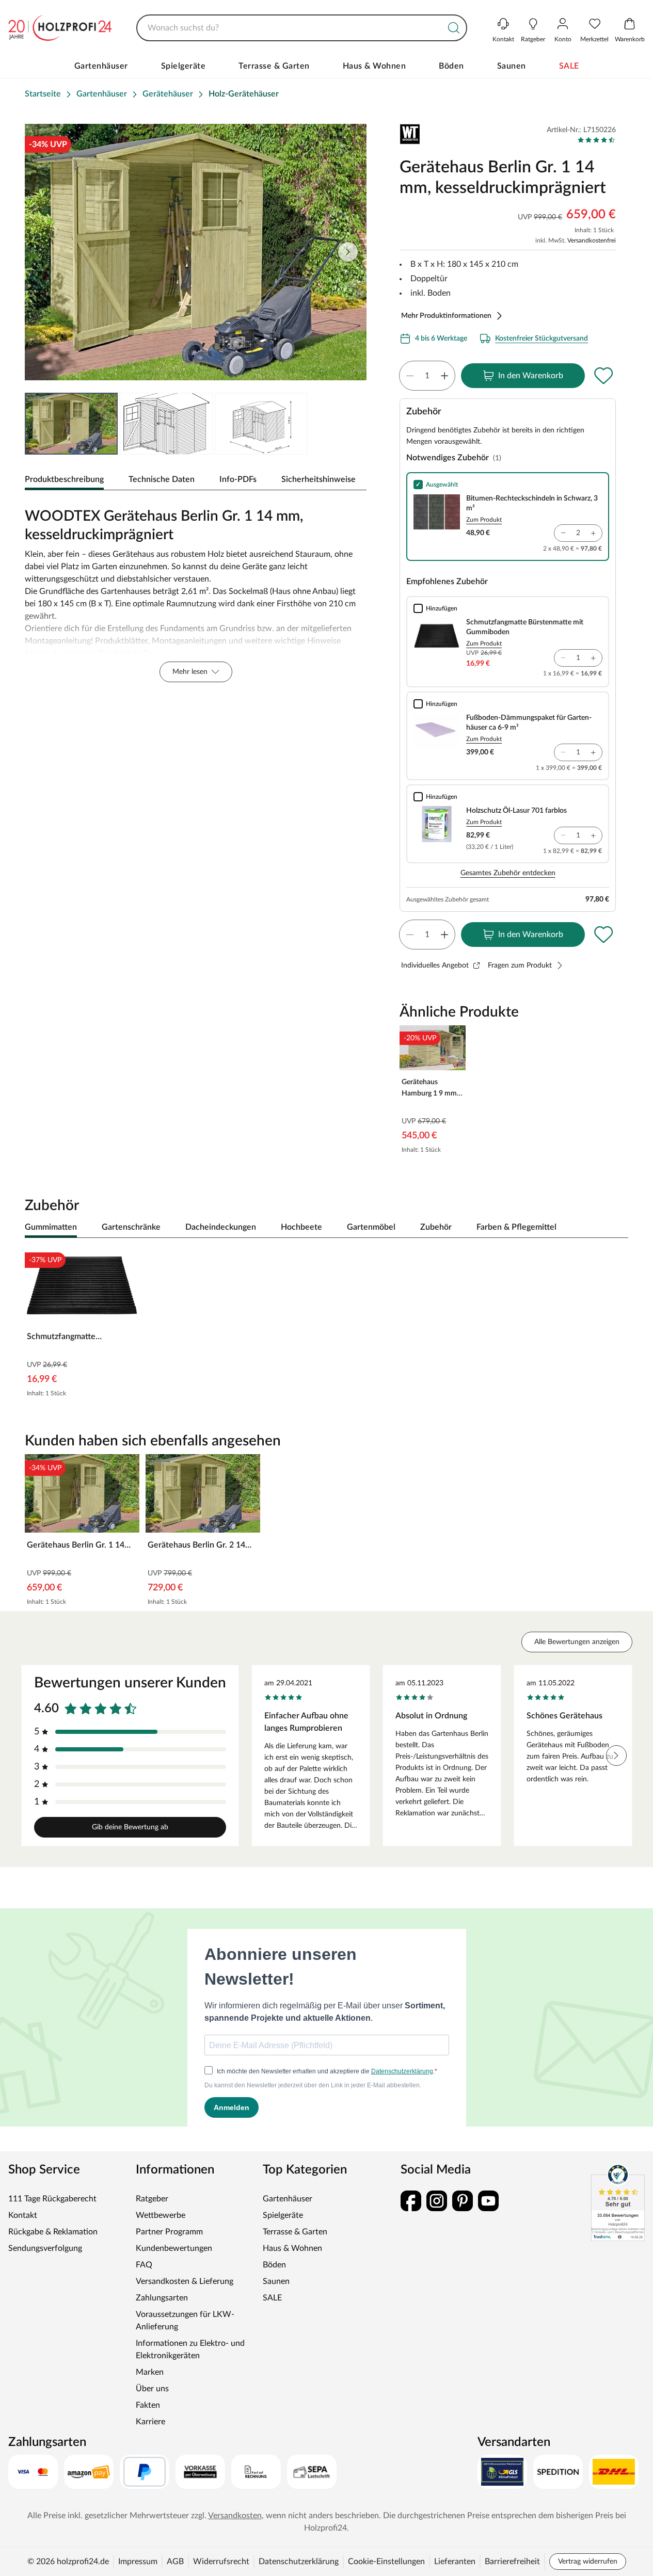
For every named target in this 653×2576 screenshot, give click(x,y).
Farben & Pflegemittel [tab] (516, 1227)
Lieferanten (455, 2562)
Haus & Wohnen (375, 66)
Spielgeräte (184, 66)
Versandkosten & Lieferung (185, 2281)
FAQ (144, 2265)
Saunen (512, 66)
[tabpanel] (196, 592)
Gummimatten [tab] (51, 1227)
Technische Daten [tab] (162, 479)
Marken (150, 2372)
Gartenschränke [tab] (131, 1227)
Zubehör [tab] (436, 1227)
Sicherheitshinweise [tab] (318, 479)
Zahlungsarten (162, 2298)
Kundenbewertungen (174, 2248)
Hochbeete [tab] (301, 1227)
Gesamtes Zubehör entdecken (508, 873)
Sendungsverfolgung (45, 2248)
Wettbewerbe (161, 2215)
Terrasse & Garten (274, 66)
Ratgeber (152, 2199)
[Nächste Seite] (348, 252)
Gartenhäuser (101, 66)
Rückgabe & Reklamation (53, 2232)
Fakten (148, 2405)
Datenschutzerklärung (299, 2562)
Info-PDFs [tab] (238, 479)
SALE (569, 66)
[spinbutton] (427, 376)
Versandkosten (235, 2516)
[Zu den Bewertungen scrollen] (596, 140)
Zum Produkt (484, 520)
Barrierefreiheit (512, 2562)
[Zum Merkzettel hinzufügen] (603, 376)
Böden (451, 66)
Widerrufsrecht (221, 2562)
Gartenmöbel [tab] (371, 1227)
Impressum (138, 2562)
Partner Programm (169, 2232)
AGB (175, 2562)
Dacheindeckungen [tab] (221, 1227)
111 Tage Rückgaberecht (52, 2199)
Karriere (150, 2422)
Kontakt (23, 2215)
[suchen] (454, 28)
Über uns (152, 2389)
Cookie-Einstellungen (386, 2562)
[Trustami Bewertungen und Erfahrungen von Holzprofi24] (618, 2202)
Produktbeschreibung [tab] (64, 479)
